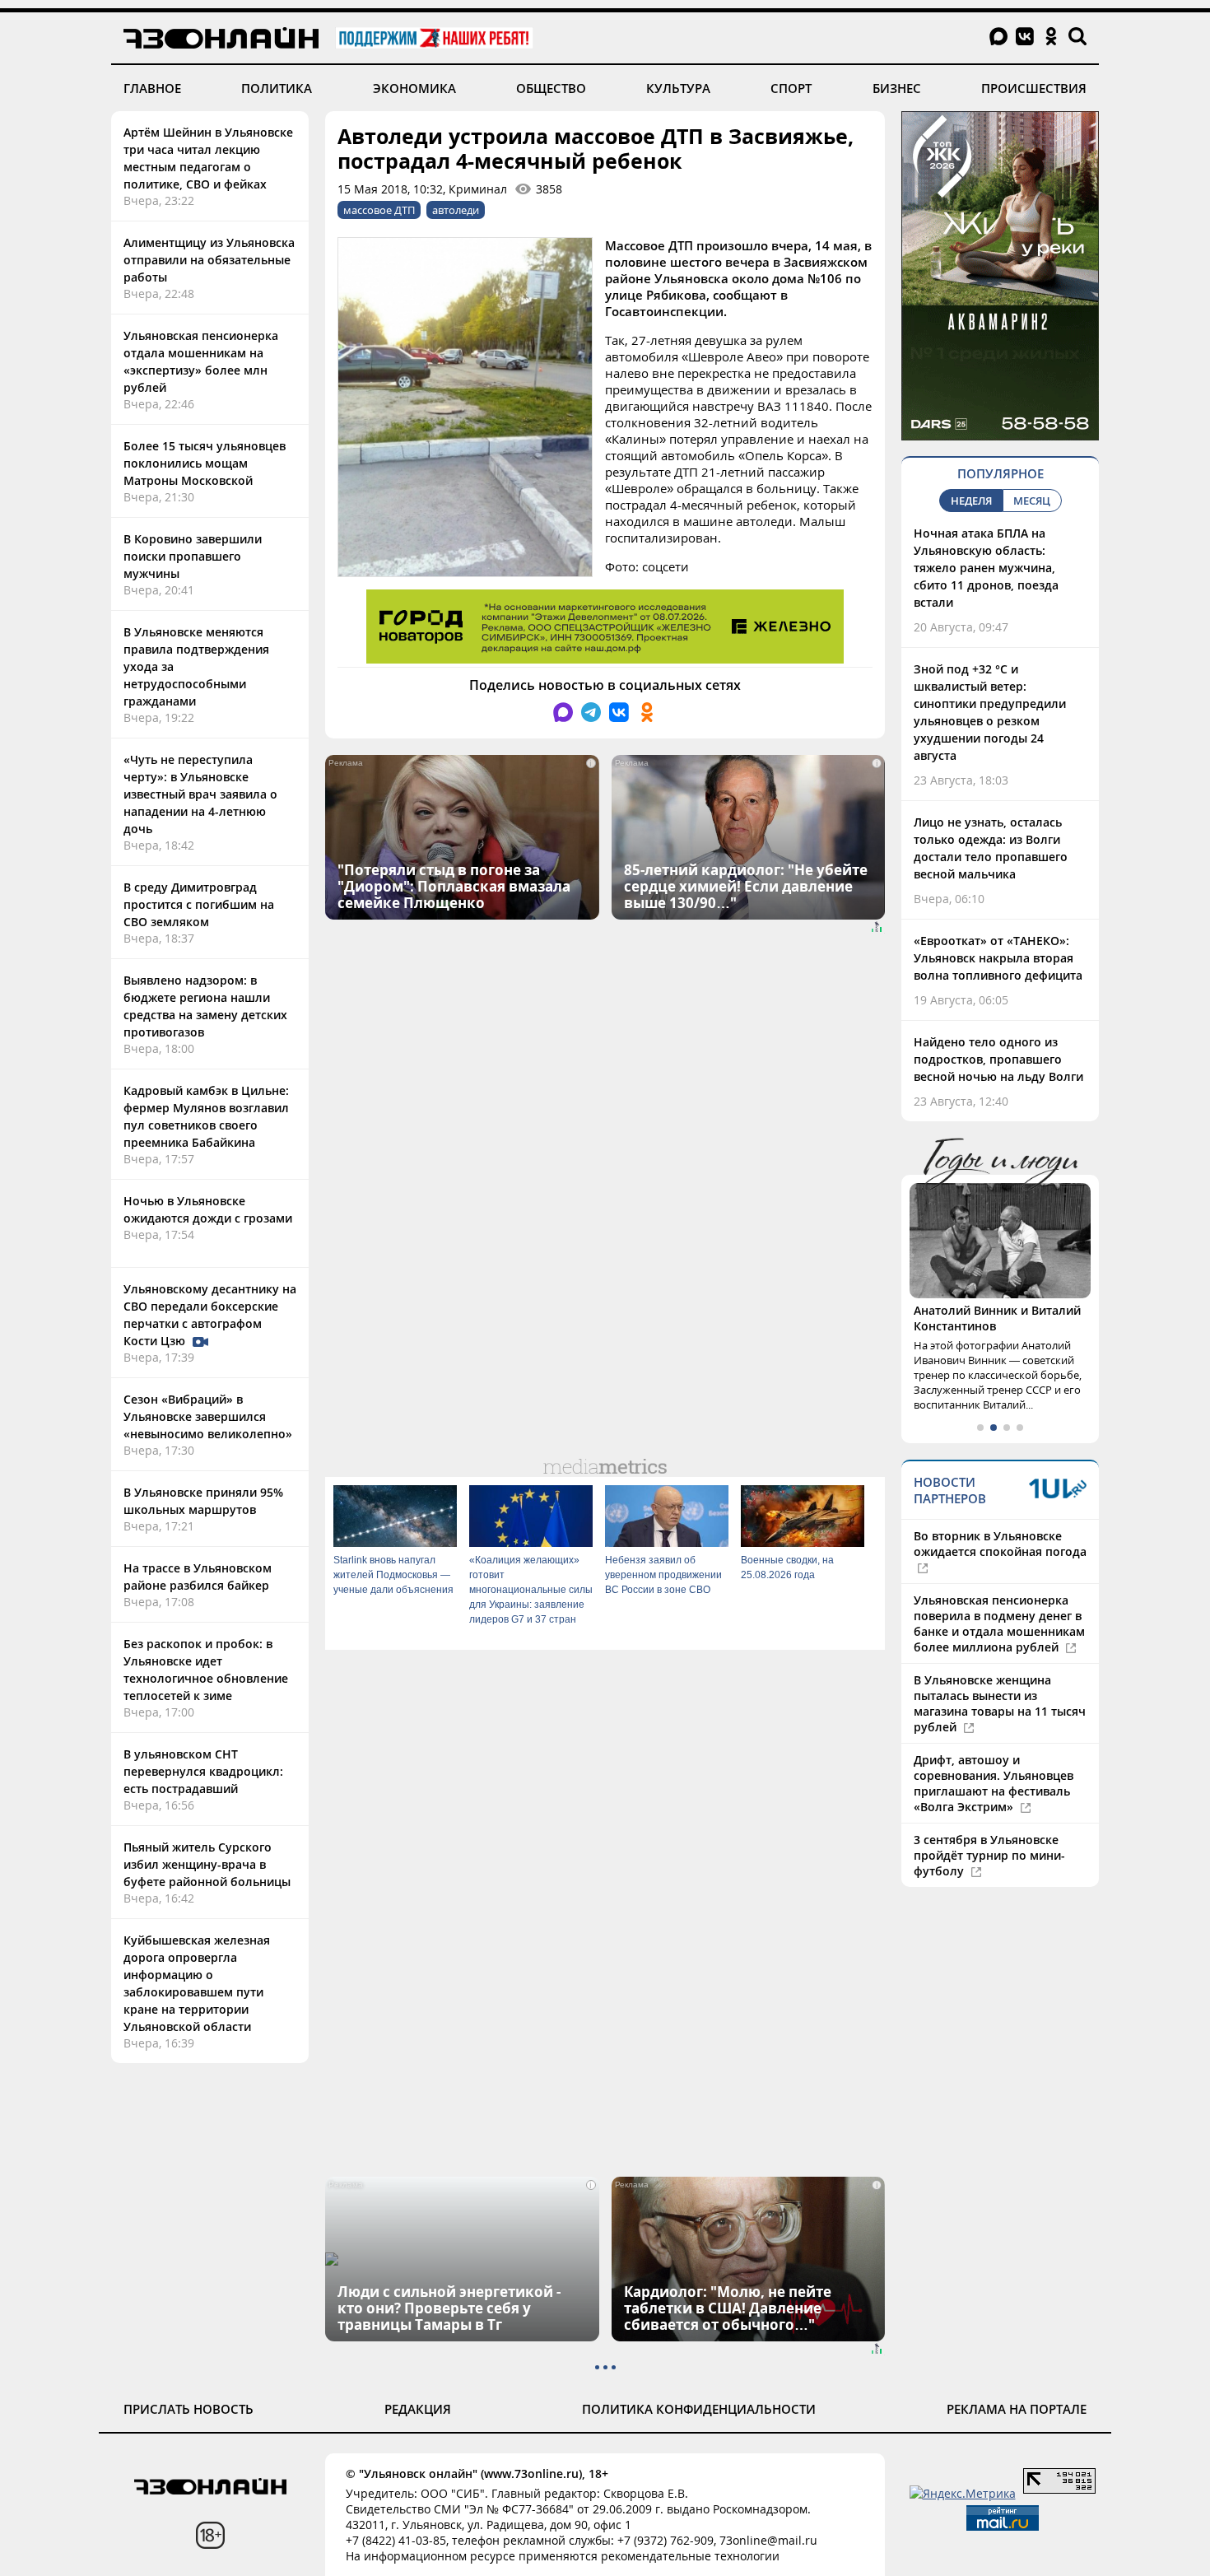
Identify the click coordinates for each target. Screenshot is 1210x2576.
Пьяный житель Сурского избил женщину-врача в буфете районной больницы (207, 1864)
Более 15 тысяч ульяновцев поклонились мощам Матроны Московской (205, 463)
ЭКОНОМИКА (414, 88)
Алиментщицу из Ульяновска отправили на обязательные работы (209, 260)
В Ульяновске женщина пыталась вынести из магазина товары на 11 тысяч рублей (1000, 1703)
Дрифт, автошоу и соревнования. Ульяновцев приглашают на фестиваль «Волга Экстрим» (994, 1783)
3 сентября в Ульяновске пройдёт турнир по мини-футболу (989, 1855)
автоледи (456, 210)
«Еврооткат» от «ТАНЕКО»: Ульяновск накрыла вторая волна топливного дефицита (998, 958)
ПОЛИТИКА (277, 88)
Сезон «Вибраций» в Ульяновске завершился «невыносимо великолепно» (208, 1416)
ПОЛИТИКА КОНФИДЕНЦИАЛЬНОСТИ (699, 2409)
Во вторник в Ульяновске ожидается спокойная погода (1000, 1544)
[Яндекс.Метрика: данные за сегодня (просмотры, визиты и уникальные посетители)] (963, 2493)
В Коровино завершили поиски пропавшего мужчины (193, 556)
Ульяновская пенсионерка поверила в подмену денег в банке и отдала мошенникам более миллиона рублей (999, 1623)
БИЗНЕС (897, 88)
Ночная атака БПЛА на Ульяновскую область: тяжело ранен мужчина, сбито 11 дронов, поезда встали (986, 568)
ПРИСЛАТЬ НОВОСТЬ (188, 2409)
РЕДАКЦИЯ (418, 2409)
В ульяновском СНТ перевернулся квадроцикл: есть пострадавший (203, 1771)
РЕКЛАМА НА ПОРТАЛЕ (1017, 2409)
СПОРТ (791, 88)
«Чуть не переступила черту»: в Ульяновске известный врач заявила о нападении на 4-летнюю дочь (200, 794)
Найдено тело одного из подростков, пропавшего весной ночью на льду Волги (998, 1059)
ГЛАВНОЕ (152, 88)
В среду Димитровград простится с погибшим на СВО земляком (199, 904)
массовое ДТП (379, 210)
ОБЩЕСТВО (551, 88)
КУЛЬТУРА (678, 88)
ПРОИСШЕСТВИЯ (1034, 88)
